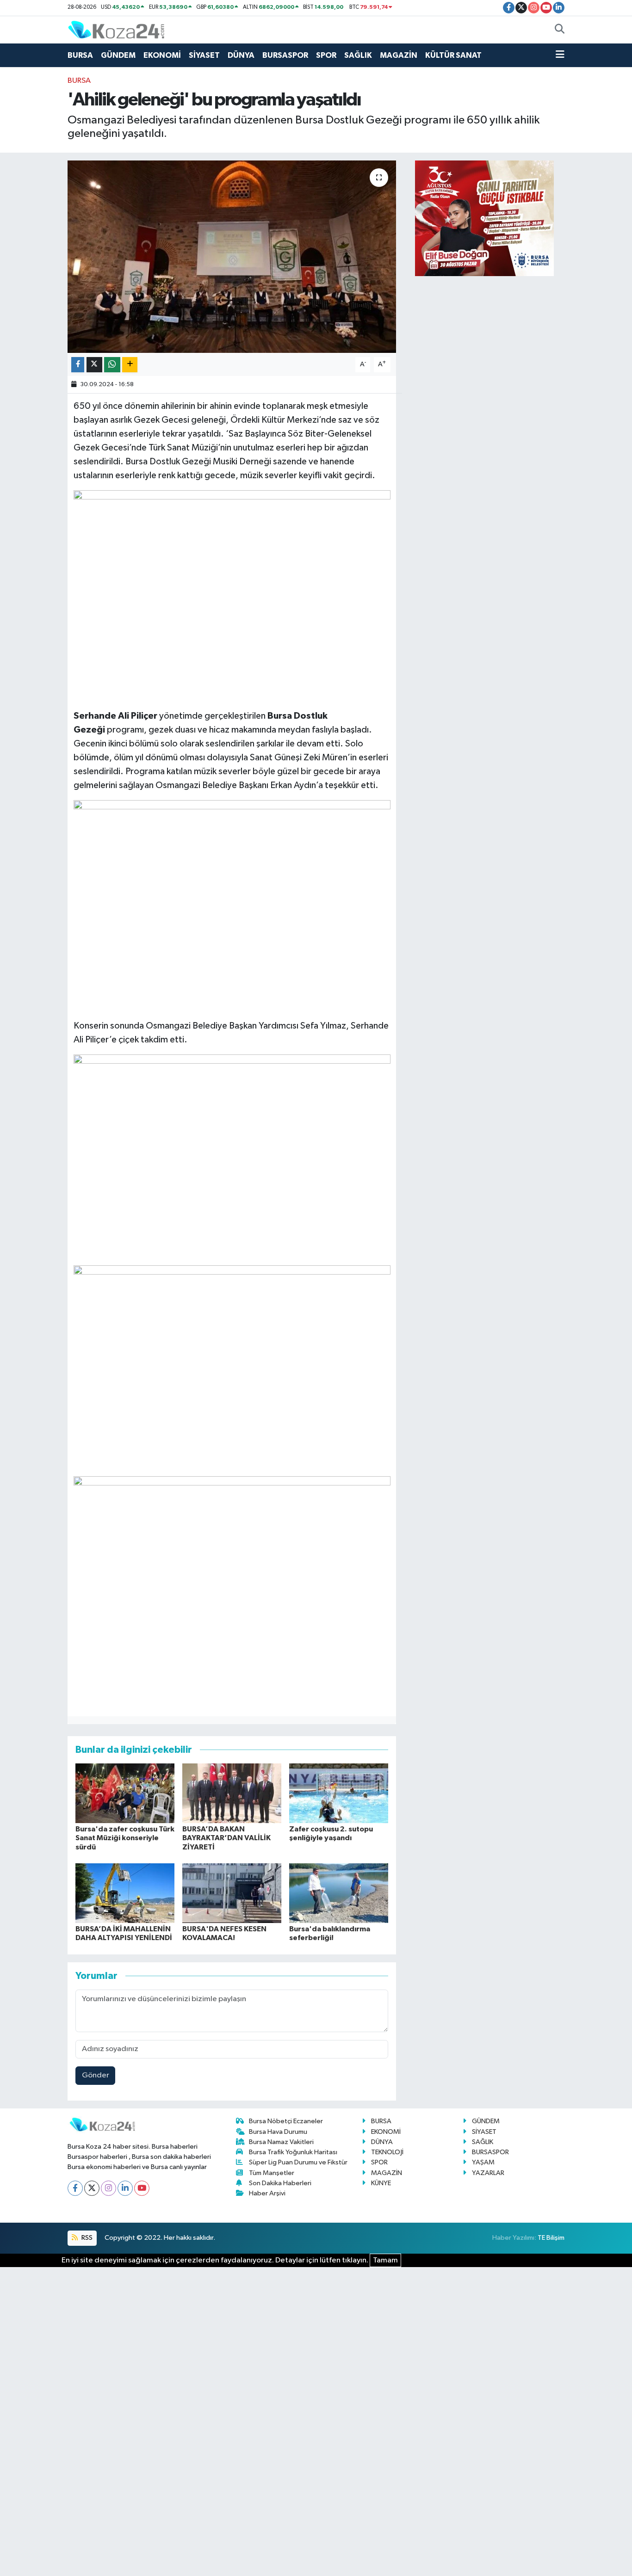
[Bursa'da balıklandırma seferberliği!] (339, 1893)
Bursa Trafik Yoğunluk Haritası (293, 2152)
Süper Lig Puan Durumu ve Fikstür (298, 2162)
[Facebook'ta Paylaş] (78, 365)
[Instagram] (108, 2188)
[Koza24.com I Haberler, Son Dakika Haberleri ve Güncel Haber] (116, 29)
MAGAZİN (399, 55)
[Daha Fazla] (130, 365)
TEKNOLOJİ (387, 2152)
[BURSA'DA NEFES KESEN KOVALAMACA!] (232, 1893)
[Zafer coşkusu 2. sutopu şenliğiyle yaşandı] (339, 1793)
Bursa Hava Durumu (278, 2132)
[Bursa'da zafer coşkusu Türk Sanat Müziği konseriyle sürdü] (125, 1793)
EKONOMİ (162, 55)
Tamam (385, 2260)
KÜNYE (381, 2183)
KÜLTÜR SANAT (453, 55)
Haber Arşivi (267, 2193)
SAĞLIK (358, 55)
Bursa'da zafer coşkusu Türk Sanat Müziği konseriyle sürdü (125, 1838)
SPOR (326, 55)
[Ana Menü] (560, 55)
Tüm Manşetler (272, 2173)
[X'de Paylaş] (94, 365)
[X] (92, 2188)
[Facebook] (75, 2188)
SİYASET (204, 55)
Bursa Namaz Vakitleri (281, 2142)
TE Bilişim (551, 2238)
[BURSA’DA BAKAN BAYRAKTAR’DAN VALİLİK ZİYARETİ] (232, 1793)
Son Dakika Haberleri (280, 2183)
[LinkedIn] (125, 2188)
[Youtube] (142, 2188)
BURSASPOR (285, 55)
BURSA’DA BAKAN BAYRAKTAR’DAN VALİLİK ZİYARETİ (226, 1838)
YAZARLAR (488, 2173)
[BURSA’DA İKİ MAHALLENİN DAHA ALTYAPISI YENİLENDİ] (125, 1893)
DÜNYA (241, 55)
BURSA (80, 55)
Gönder (96, 2075)
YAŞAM (483, 2162)
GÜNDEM (118, 55)
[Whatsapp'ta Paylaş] (112, 365)
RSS (86, 2238)
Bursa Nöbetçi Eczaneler (286, 2121)
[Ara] (560, 30)
